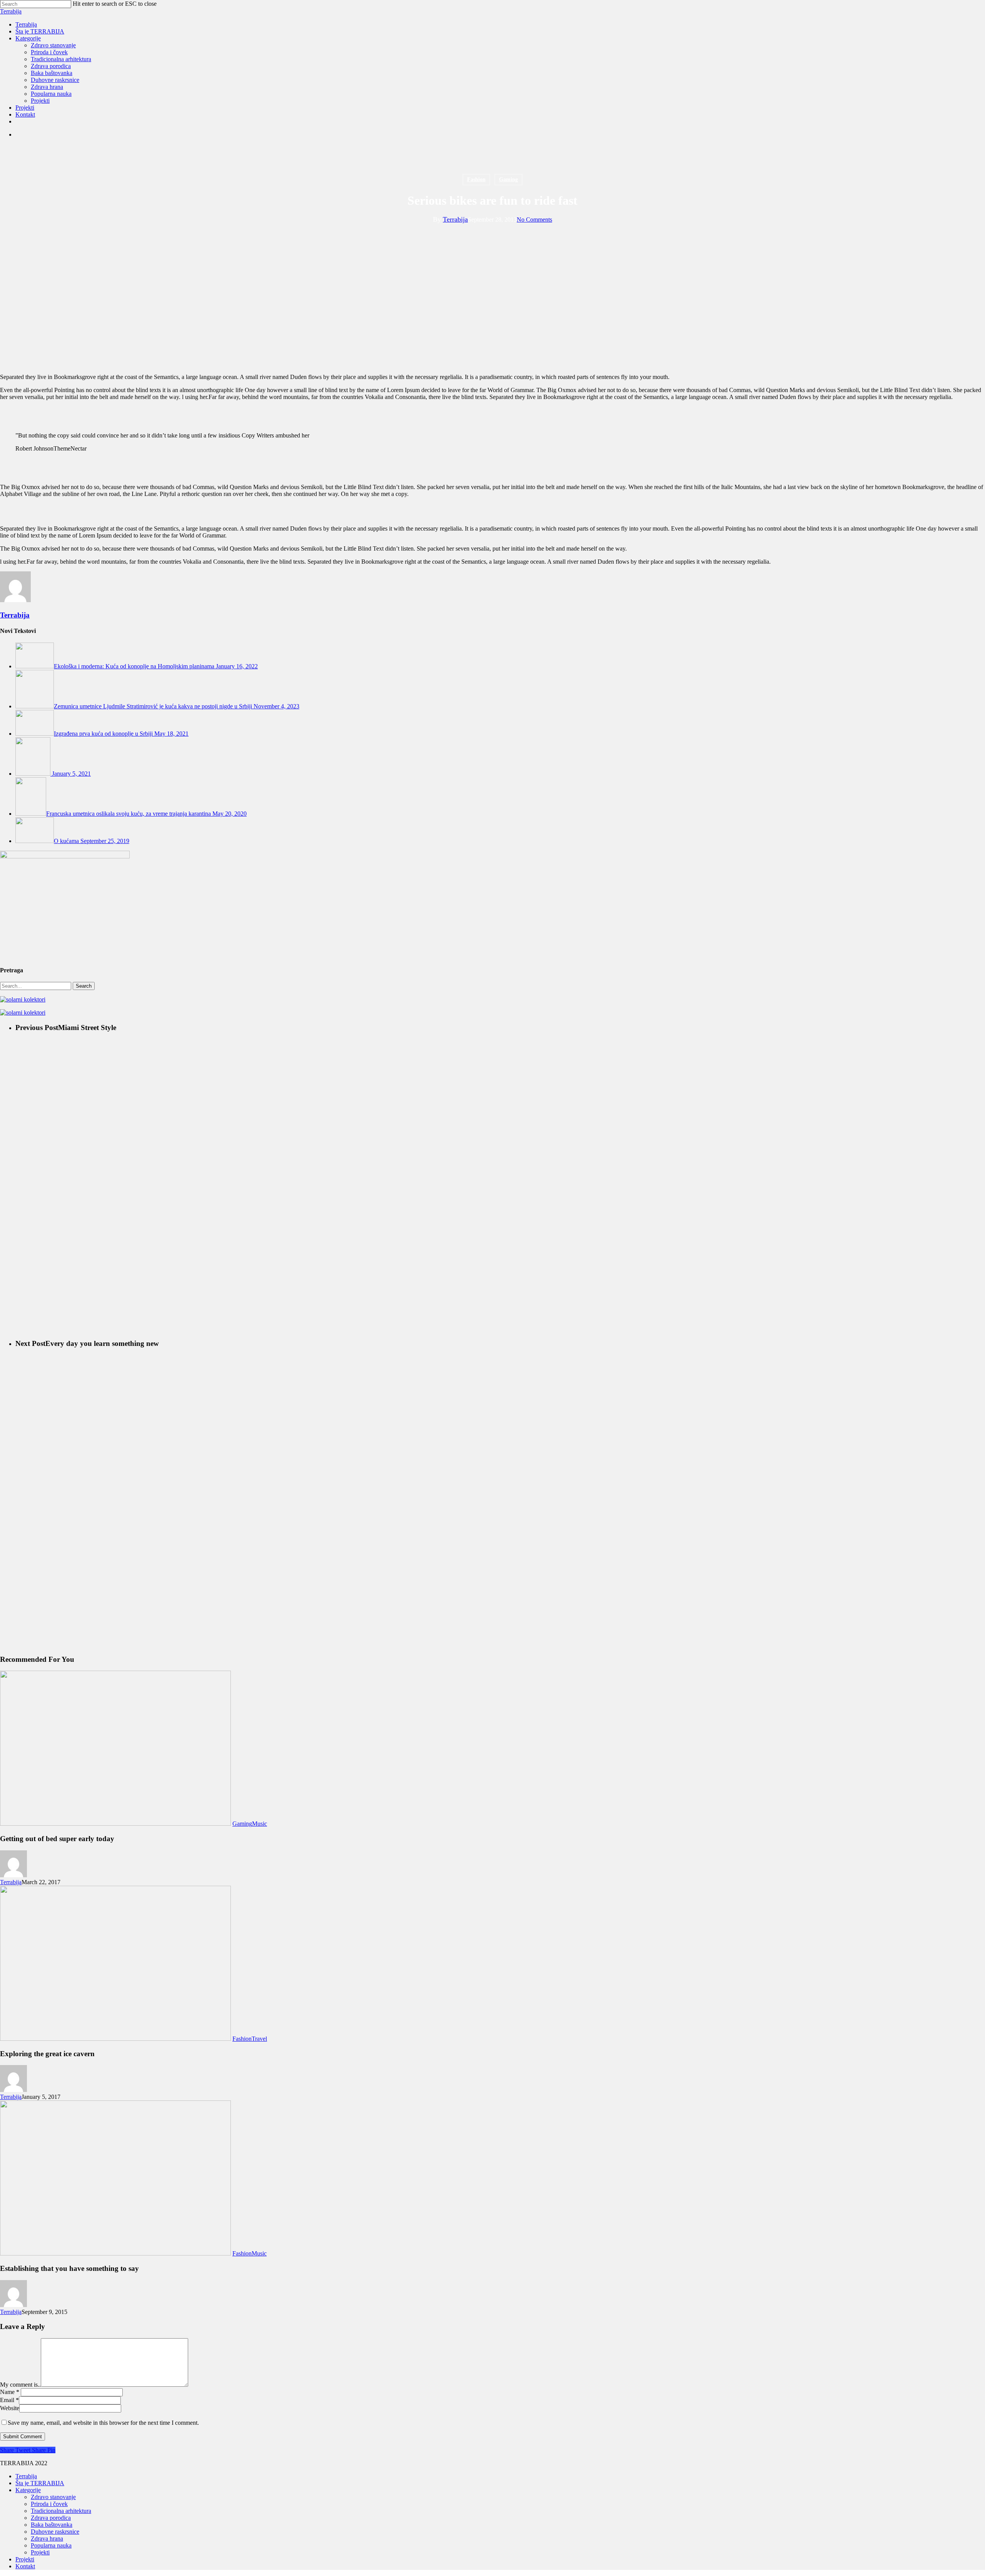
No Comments (534, 220)
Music (260, 1824)
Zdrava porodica (51, 2518)
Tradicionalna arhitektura (61, 2511)
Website (10, 2408)
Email (9, 2400)
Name (10, 2392)
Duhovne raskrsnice (55, 2532)
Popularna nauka (51, 2545)
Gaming (508, 179)
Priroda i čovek (49, 2504)
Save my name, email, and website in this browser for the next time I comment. (103, 2423)
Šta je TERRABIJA (40, 2483)
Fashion (476, 179)
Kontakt (25, 2566)
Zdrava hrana (47, 2538)
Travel (259, 2039)
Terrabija (11, 11)
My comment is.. (20, 2385)
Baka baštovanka (52, 2525)
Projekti (40, 2552)
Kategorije (28, 2490)
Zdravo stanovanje (53, 2497)
